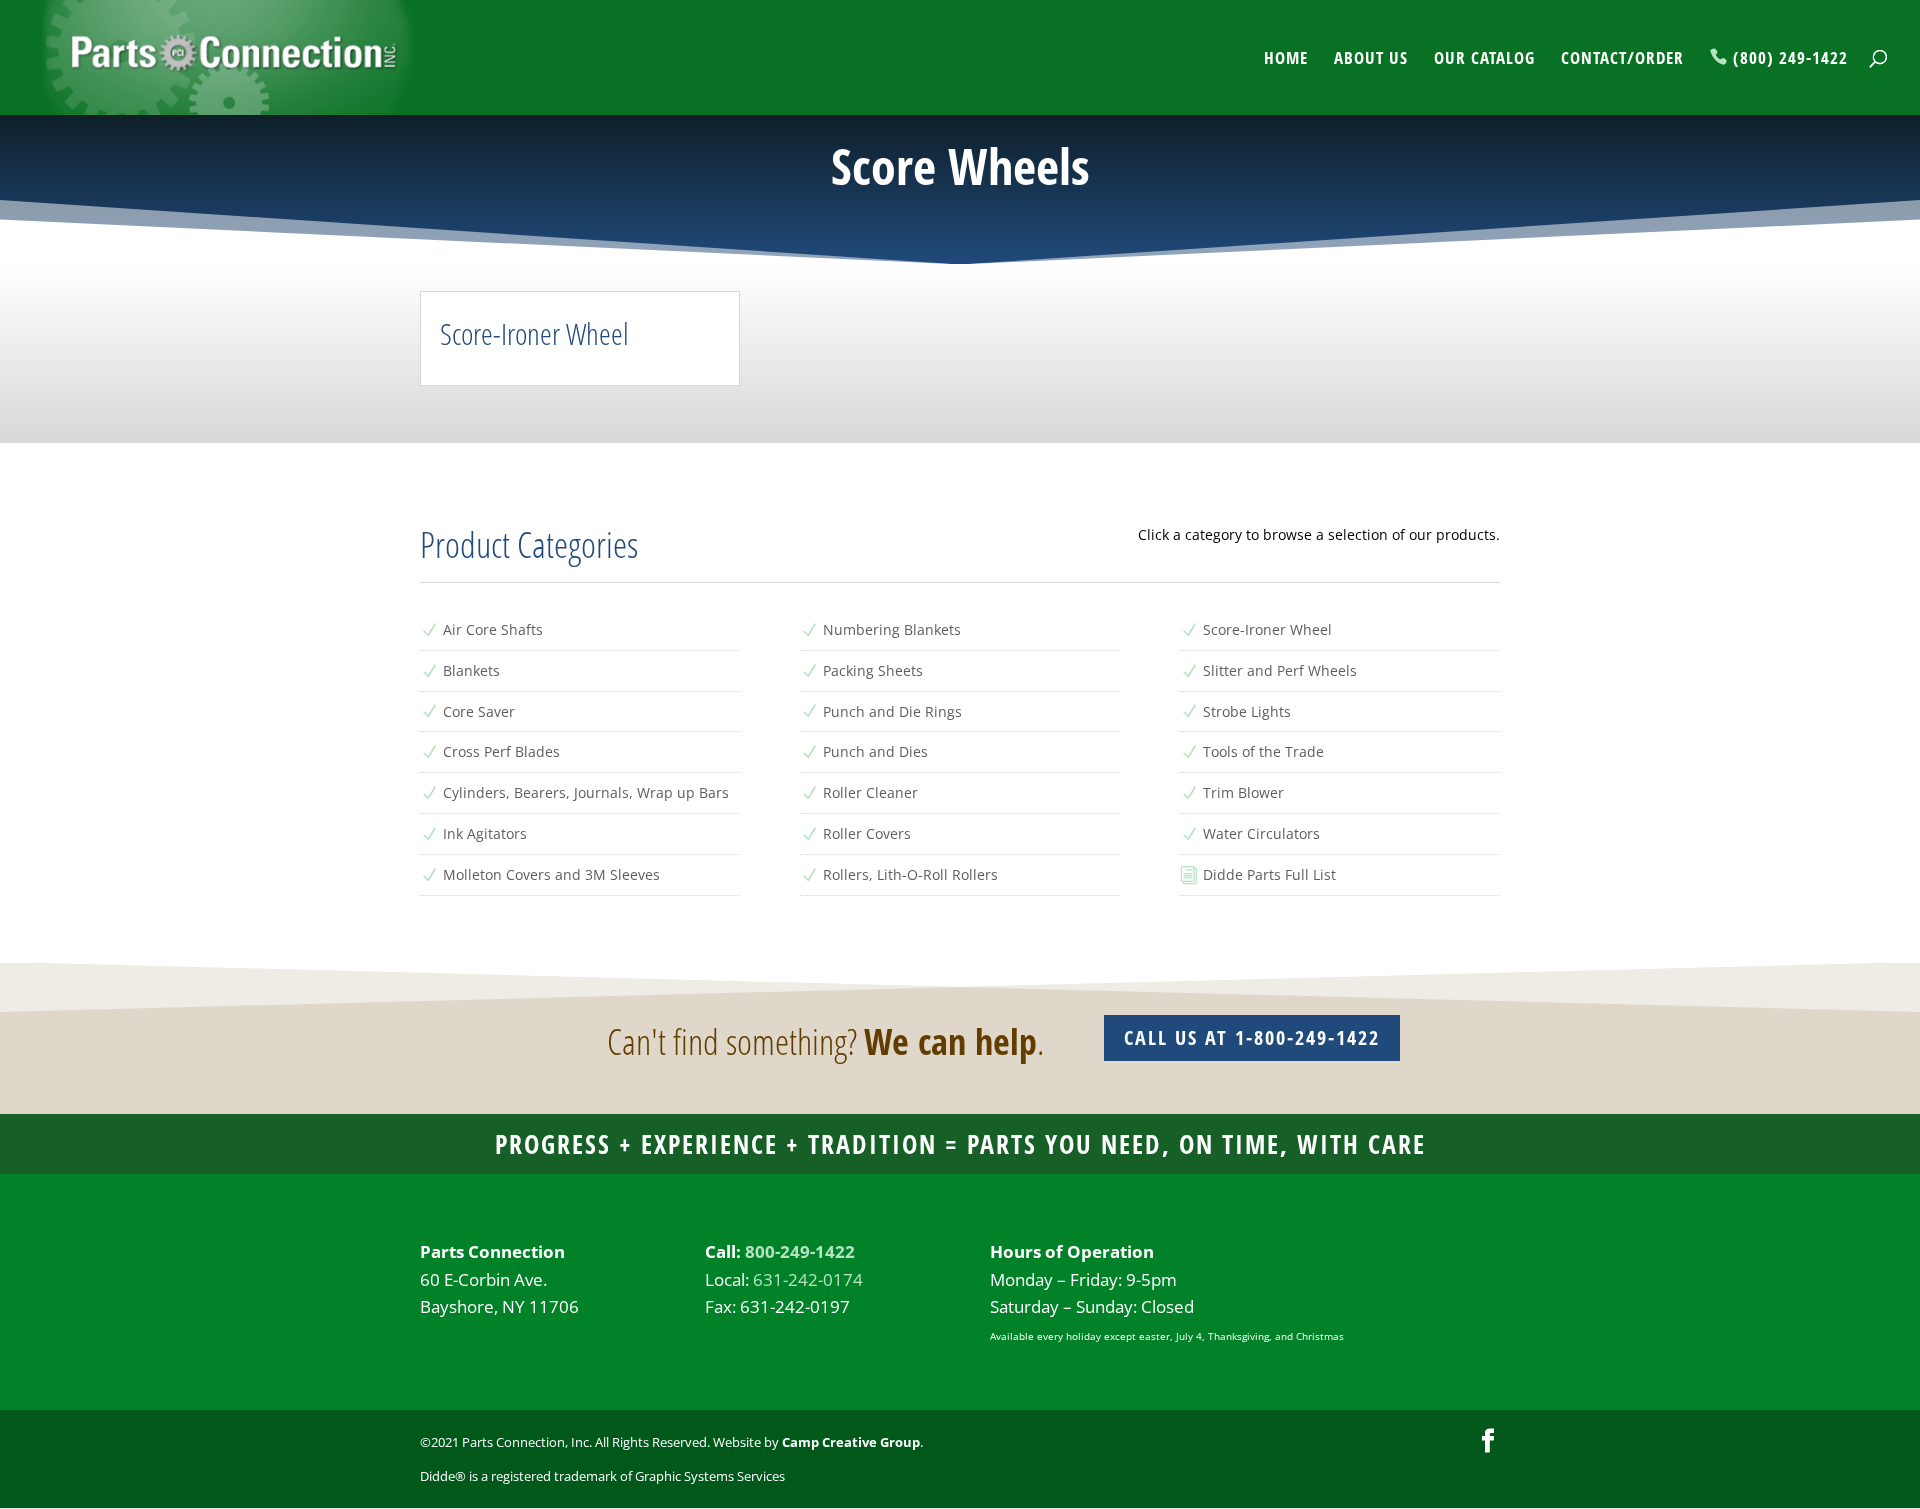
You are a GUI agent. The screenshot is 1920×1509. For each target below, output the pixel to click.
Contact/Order (1622, 60)
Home (1286, 60)
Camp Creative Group (851, 1442)
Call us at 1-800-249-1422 (1252, 1037)
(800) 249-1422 (1790, 59)
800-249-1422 (800, 1251)
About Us (1371, 60)
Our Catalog (1484, 60)
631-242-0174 (808, 1279)
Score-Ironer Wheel (534, 333)
